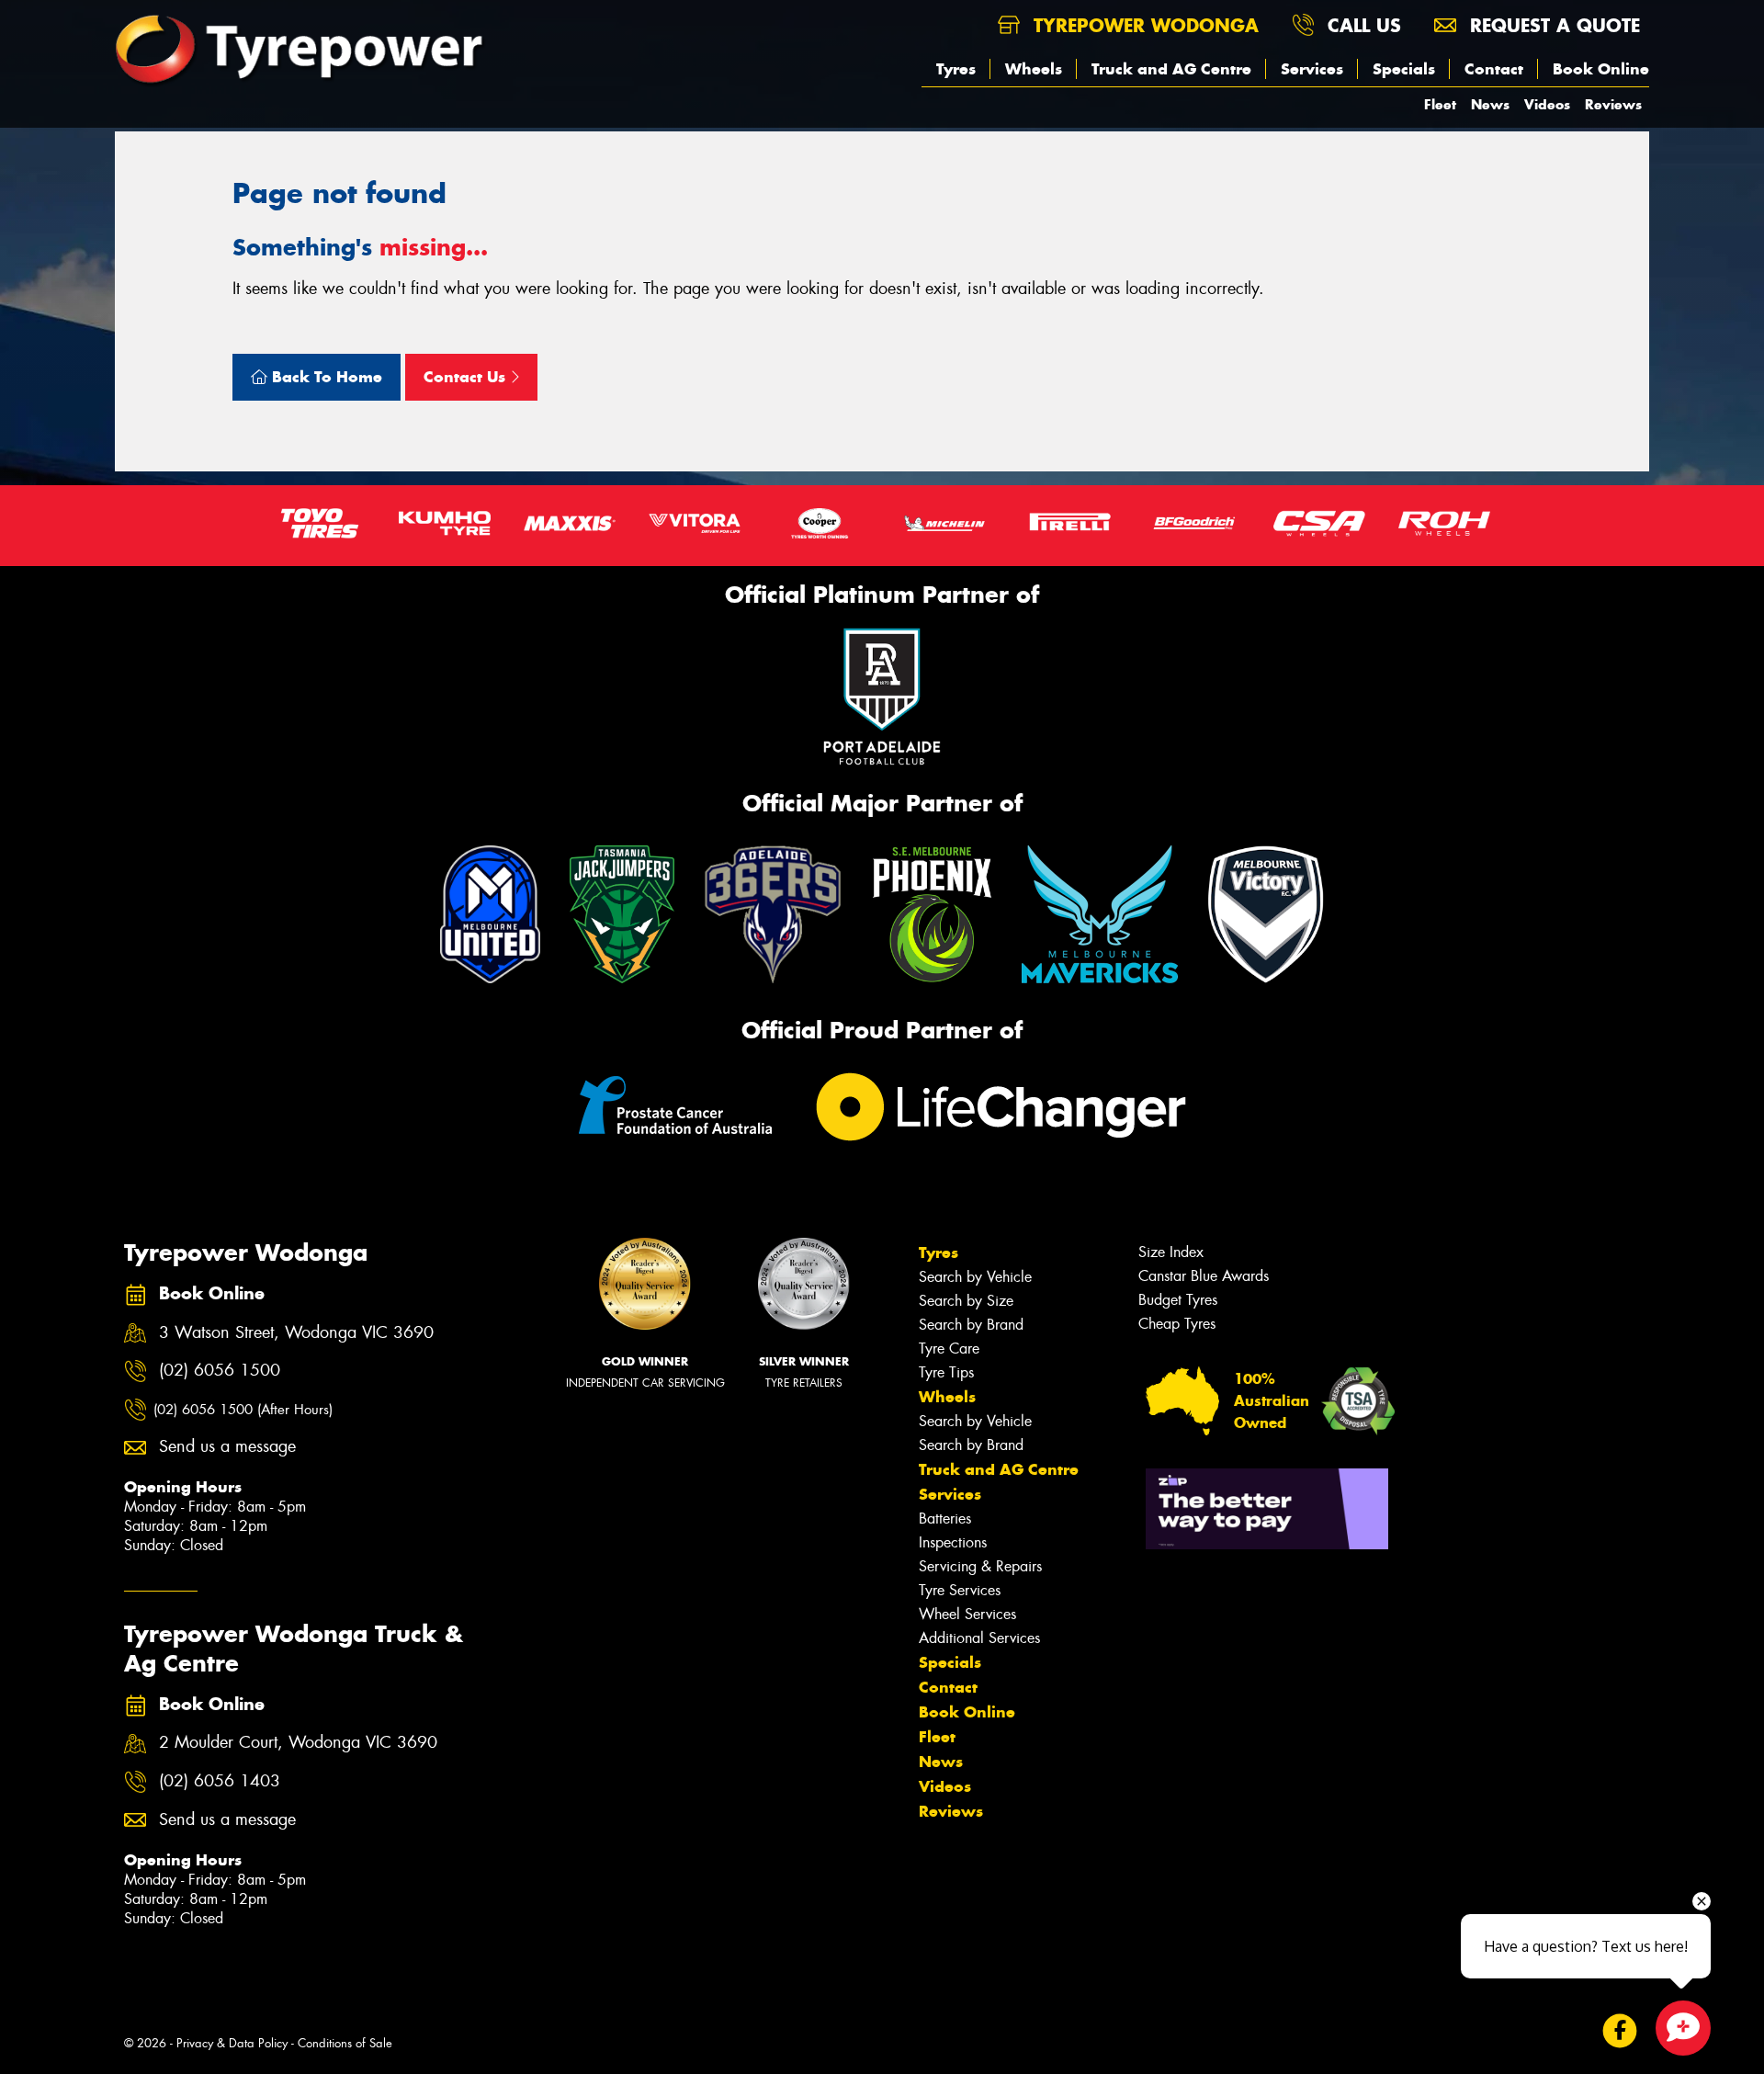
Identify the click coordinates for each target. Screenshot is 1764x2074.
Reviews (1613, 104)
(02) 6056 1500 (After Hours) (243, 1410)
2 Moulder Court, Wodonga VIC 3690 (298, 1743)
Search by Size (966, 1301)
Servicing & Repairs (980, 1566)
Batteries (945, 1519)
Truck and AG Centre (1171, 69)
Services (1312, 69)
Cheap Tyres (1177, 1324)
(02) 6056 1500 (220, 1371)
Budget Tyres (1178, 1300)
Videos (1547, 104)
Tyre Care (949, 1349)
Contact (1494, 69)
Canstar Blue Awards (1204, 1276)
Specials (1404, 69)
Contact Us (467, 377)
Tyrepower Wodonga (1143, 25)
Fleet (1440, 104)
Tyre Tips (946, 1372)
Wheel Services (967, 1614)
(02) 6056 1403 (220, 1781)
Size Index (1171, 1252)
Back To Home (325, 377)
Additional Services (979, 1638)
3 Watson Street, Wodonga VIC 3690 (296, 1333)
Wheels (1034, 69)
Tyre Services (960, 1590)
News (1490, 104)
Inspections (953, 1542)
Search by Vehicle (975, 1277)
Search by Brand (971, 1325)
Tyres (956, 69)
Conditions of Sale (345, 2043)
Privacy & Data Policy (232, 2043)
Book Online (1601, 69)
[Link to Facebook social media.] (1620, 2030)
